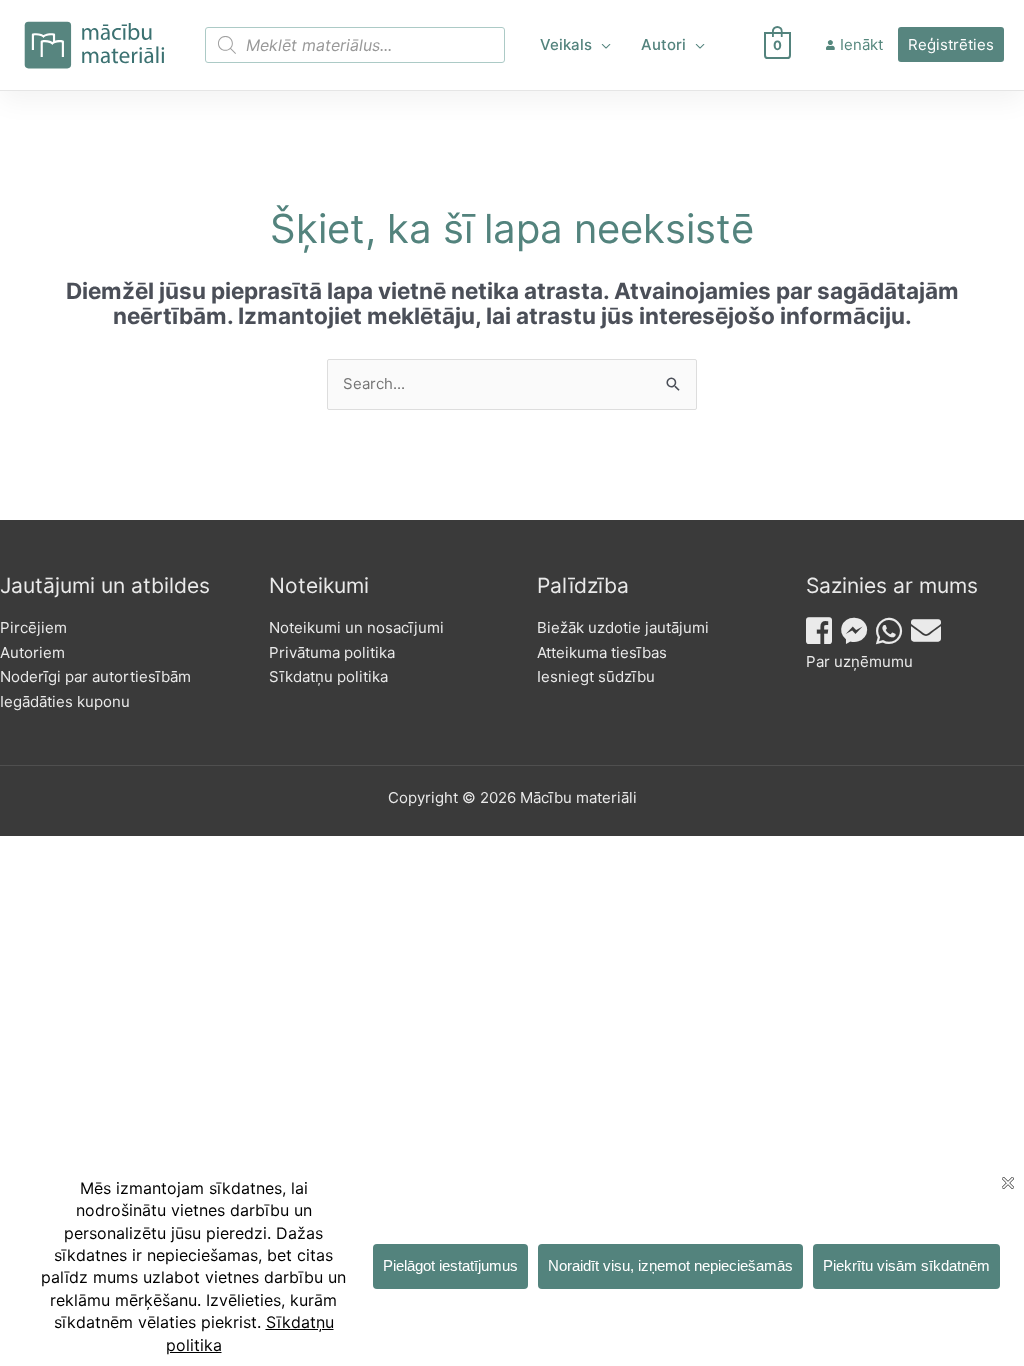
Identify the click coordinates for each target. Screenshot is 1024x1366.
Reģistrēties (951, 44)
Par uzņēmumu (859, 661)
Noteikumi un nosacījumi (356, 627)
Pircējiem (33, 627)
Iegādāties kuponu (65, 701)
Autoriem (32, 652)
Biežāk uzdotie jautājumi (623, 627)
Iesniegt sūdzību (596, 676)
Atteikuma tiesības (602, 652)
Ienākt (861, 44)
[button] (601, 45)
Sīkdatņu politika (328, 676)
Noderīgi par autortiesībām (95, 676)
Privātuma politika (332, 652)
